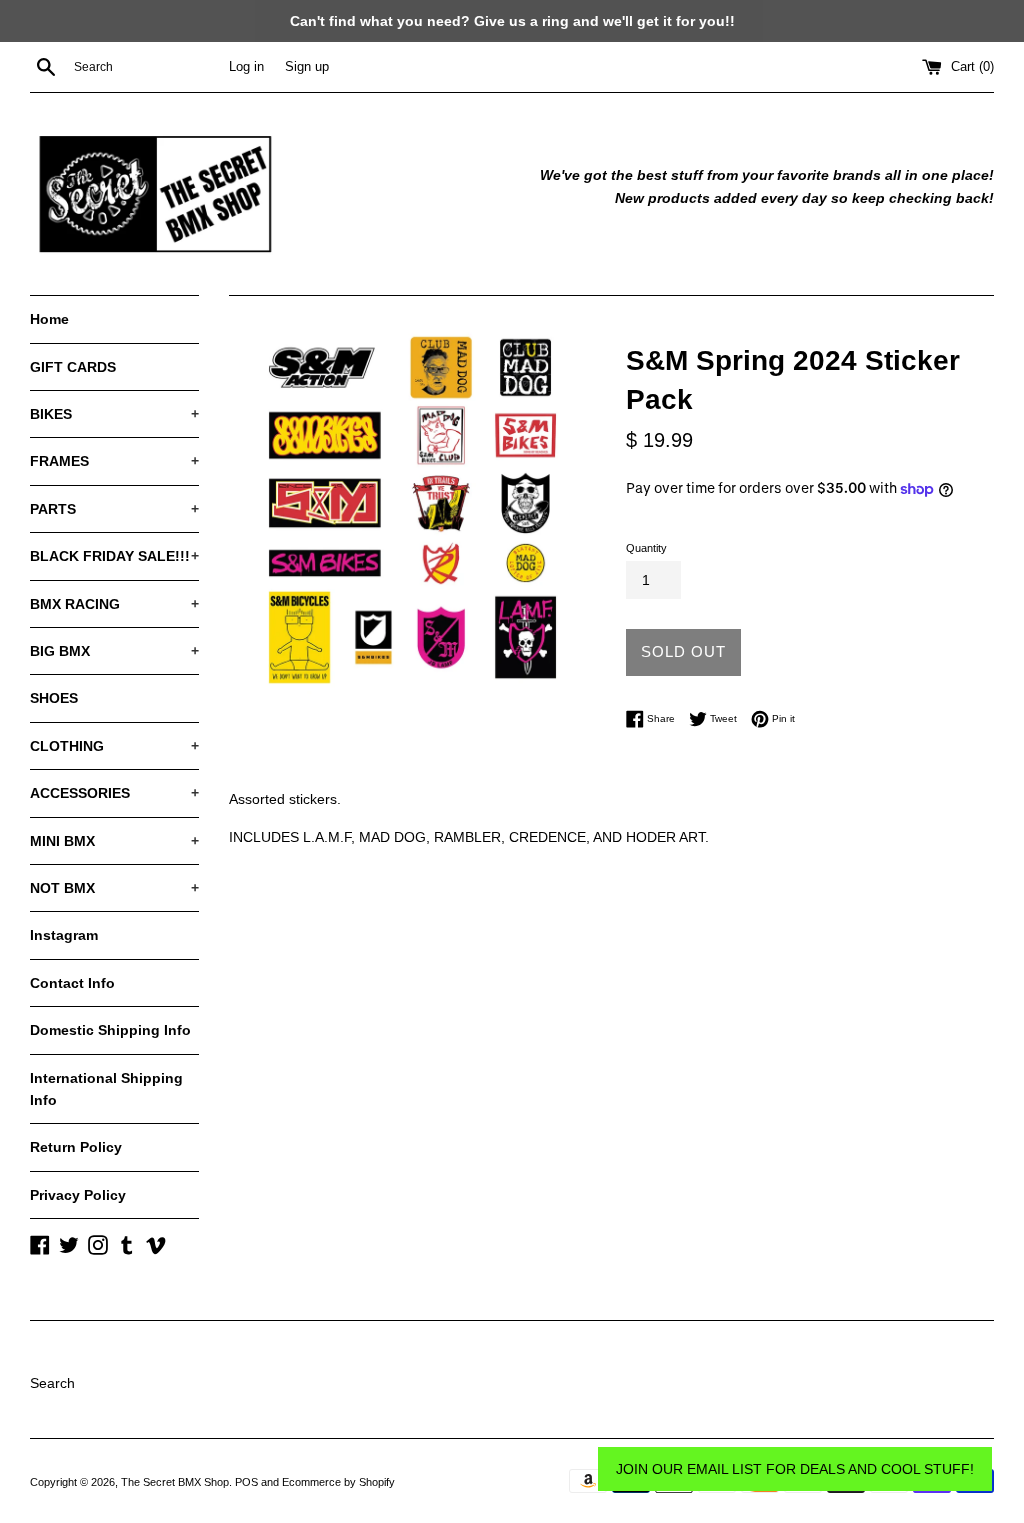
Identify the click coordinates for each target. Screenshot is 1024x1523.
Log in (246, 67)
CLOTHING (114, 746)
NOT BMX (114, 888)
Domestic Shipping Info (110, 1030)
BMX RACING (114, 604)
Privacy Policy (78, 1195)
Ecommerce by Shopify (338, 1482)
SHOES (54, 698)
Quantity (646, 548)
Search (52, 1383)
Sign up (307, 67)
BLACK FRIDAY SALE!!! (114, 556)
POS (246, 1482)
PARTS (114, 509)
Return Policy (76, 1147)
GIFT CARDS (73, 367)
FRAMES (114, 461)
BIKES (114, 414)
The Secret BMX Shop (175, 1482)
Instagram (64, 935)
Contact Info (72, 983)
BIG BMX (114, 651)
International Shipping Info (106, 1089)
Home (49, 319)
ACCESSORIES (114, 793)
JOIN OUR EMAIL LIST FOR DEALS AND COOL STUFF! (795, 1469)
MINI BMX (114, 841)
